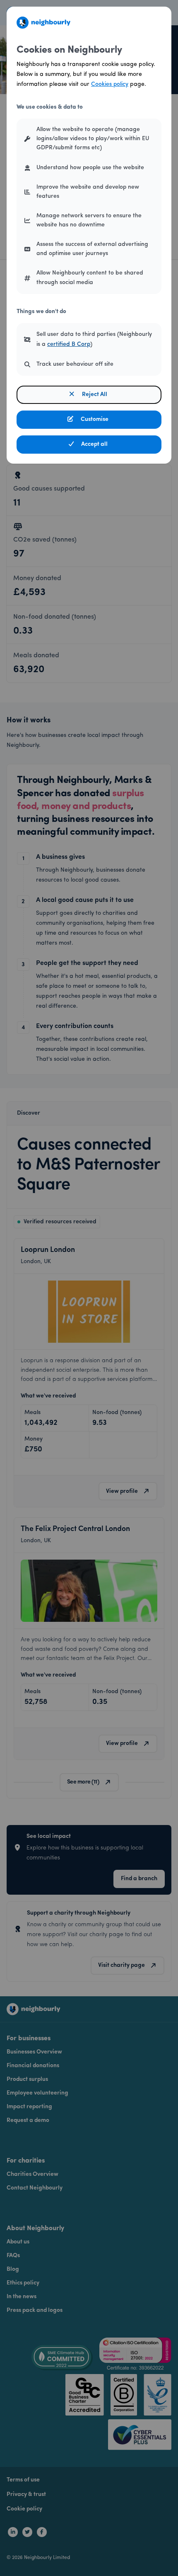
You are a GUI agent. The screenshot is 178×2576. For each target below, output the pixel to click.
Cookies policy (110, 84)
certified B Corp (69, 344)
